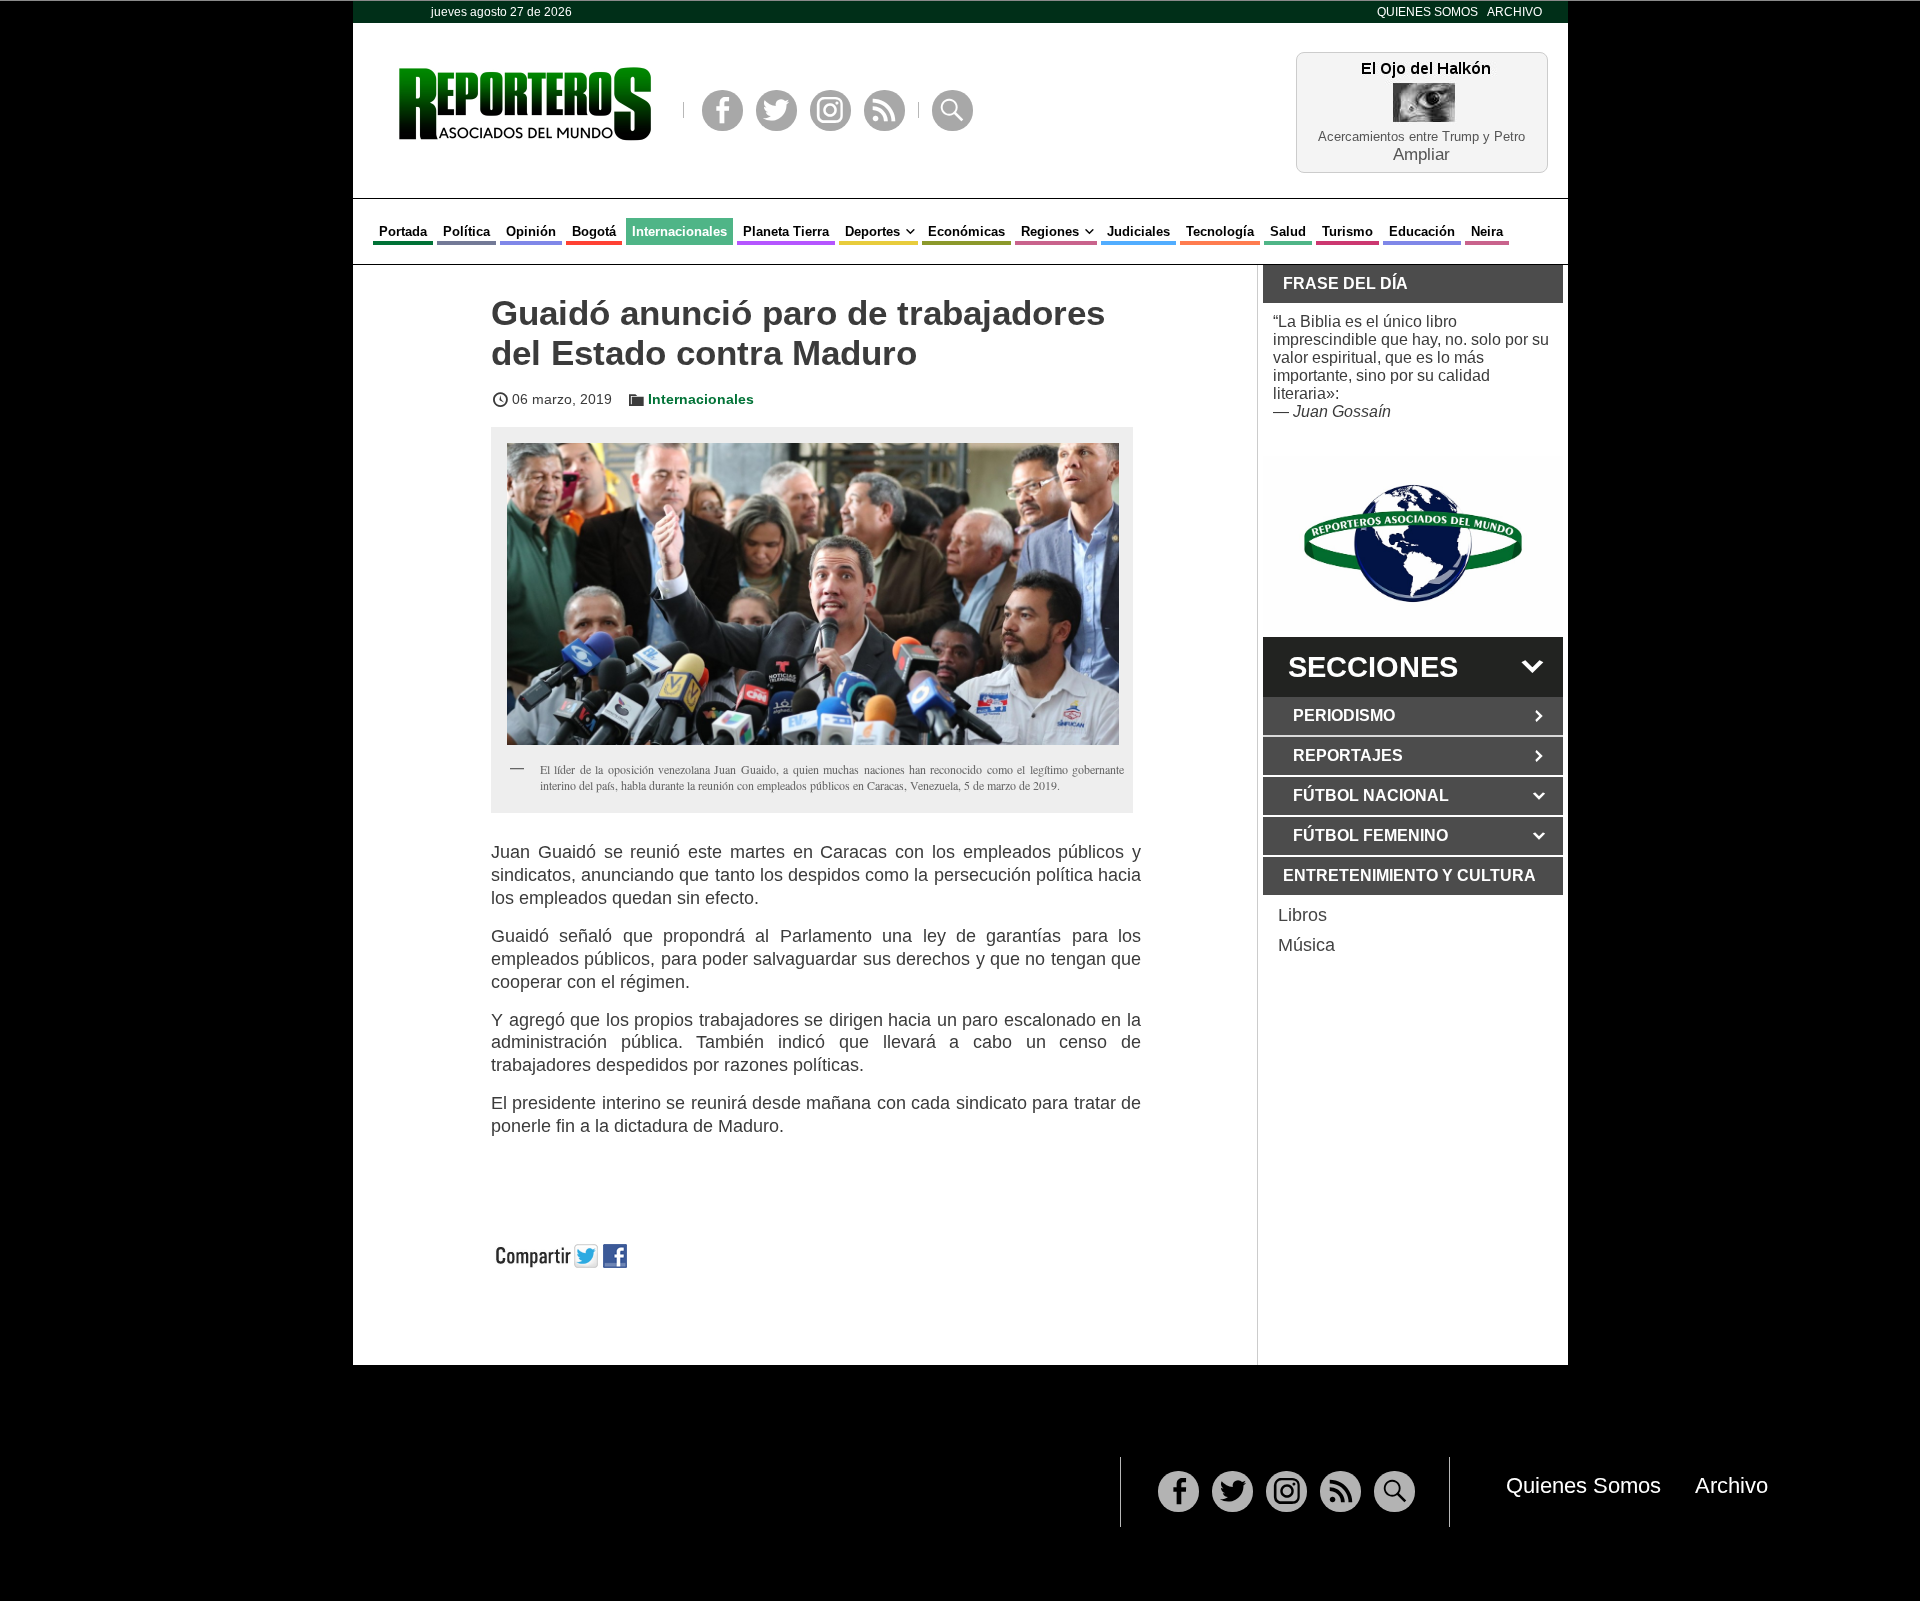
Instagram (830, 110)
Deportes (872, 231)
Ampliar (1421, 153)
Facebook (722, 110)
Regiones (1050, 231)
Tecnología (1220, 231)
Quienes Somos (1427, 12)
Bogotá (594, 231)
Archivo (1514, 12)
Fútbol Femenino (1370, 835)
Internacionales (679, 231)
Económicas (966, 231)
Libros (1302, 915)
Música (1306, 945)
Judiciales (1138, 231)
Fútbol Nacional (1371, 795)
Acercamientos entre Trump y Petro (1421, 136)
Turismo (1347, 231)
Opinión (531, 231)
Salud (1288, 231)
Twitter (776, 110)
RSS (884, 110)
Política (466, 231)
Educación (1422, 231)
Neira (1487, 231)
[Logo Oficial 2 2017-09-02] (1413, 543)
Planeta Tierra (786, 231)
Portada (403, 231)
